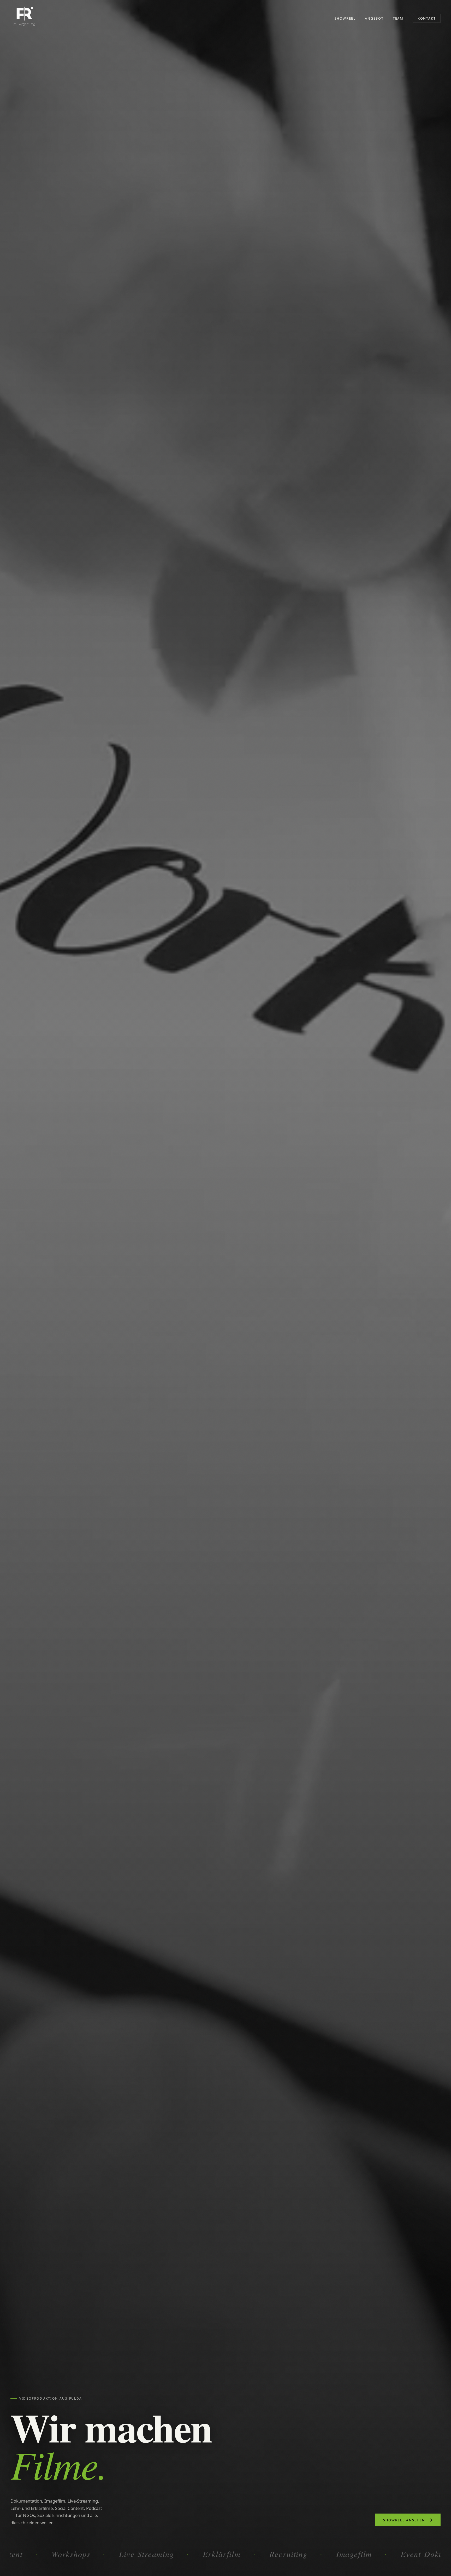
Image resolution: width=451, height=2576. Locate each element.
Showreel (345, 18)
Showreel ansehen (404, 2520)
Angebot (374, 18)
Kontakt (427, 18)
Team (398, 18)
